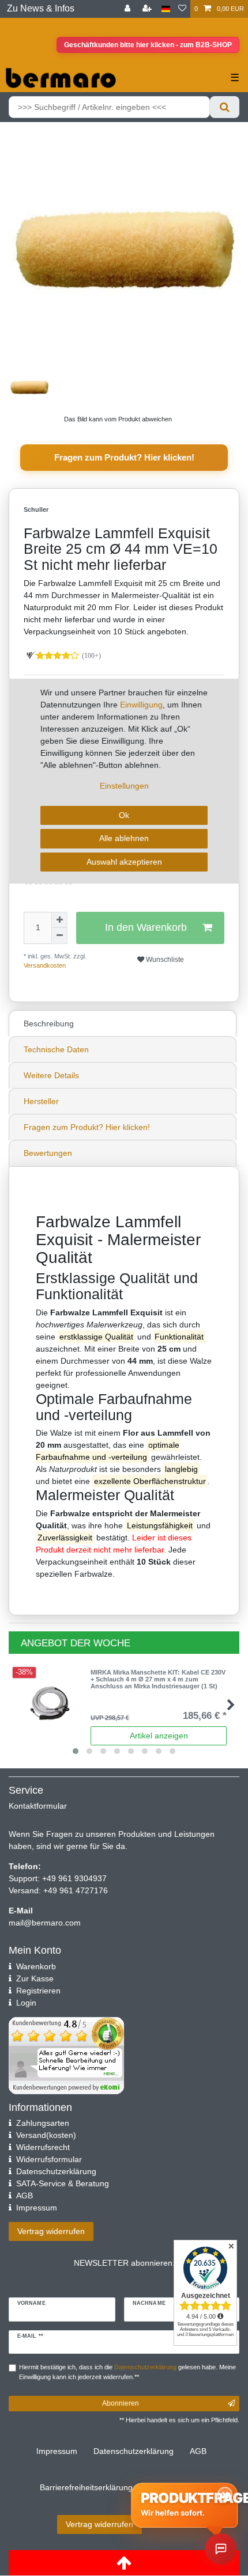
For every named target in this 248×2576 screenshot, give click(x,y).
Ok (124, 815)
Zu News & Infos (41, 8)
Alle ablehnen (124, 838)
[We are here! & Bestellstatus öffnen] (221, 2549)
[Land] (166, 9)
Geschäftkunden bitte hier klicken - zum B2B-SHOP (148, 45)
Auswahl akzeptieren (124, 862)
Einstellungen (124, 786)
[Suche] (225, 107)
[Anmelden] (129, 9)
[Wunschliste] (182, 9)
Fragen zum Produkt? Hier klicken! (124, 457)
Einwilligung (141, 705)
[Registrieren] (148, 9)
